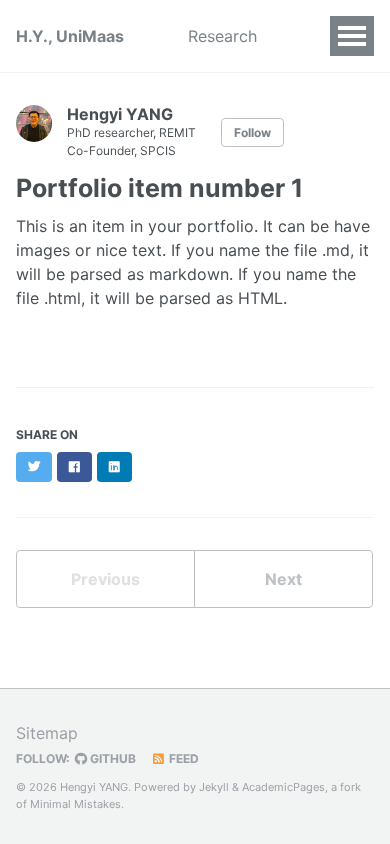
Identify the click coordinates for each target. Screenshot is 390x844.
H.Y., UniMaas (70, 36)
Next (283, 579)
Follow (252, 132)
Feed (182, 758)
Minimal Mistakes (75, 804)
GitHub (111, 758)
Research (222, 36)
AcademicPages (283, 787)
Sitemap (47, 733)
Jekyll (214, 787)
